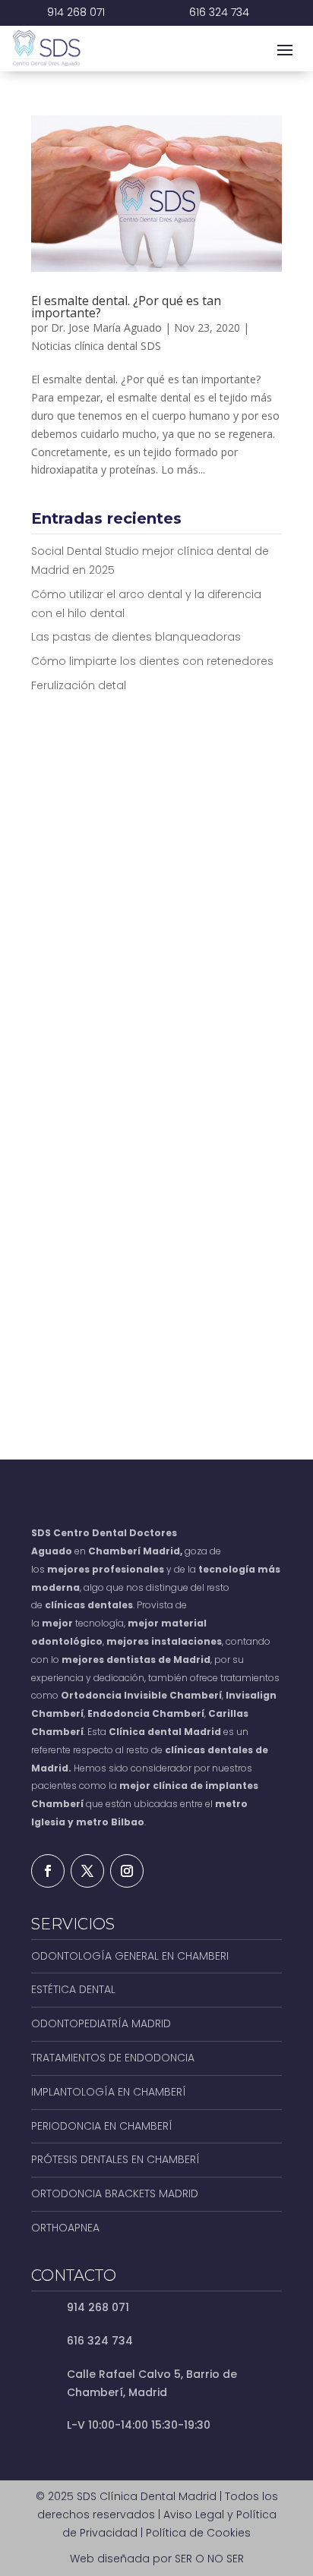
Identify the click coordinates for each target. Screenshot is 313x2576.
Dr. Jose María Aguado (106, 328)
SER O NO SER (209, 2559)
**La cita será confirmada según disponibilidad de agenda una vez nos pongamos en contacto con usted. (154, 1363)
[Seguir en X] (87, 1871)
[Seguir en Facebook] (48, 1871)
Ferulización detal (79, 685)
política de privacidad (201, 1272)
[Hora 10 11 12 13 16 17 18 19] (222, 1074)
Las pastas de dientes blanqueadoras (136, 637)
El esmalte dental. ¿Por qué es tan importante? (126, 307)
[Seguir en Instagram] (127, 1871)
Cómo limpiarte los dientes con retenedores (152, 661)
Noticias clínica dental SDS (96, 346)
